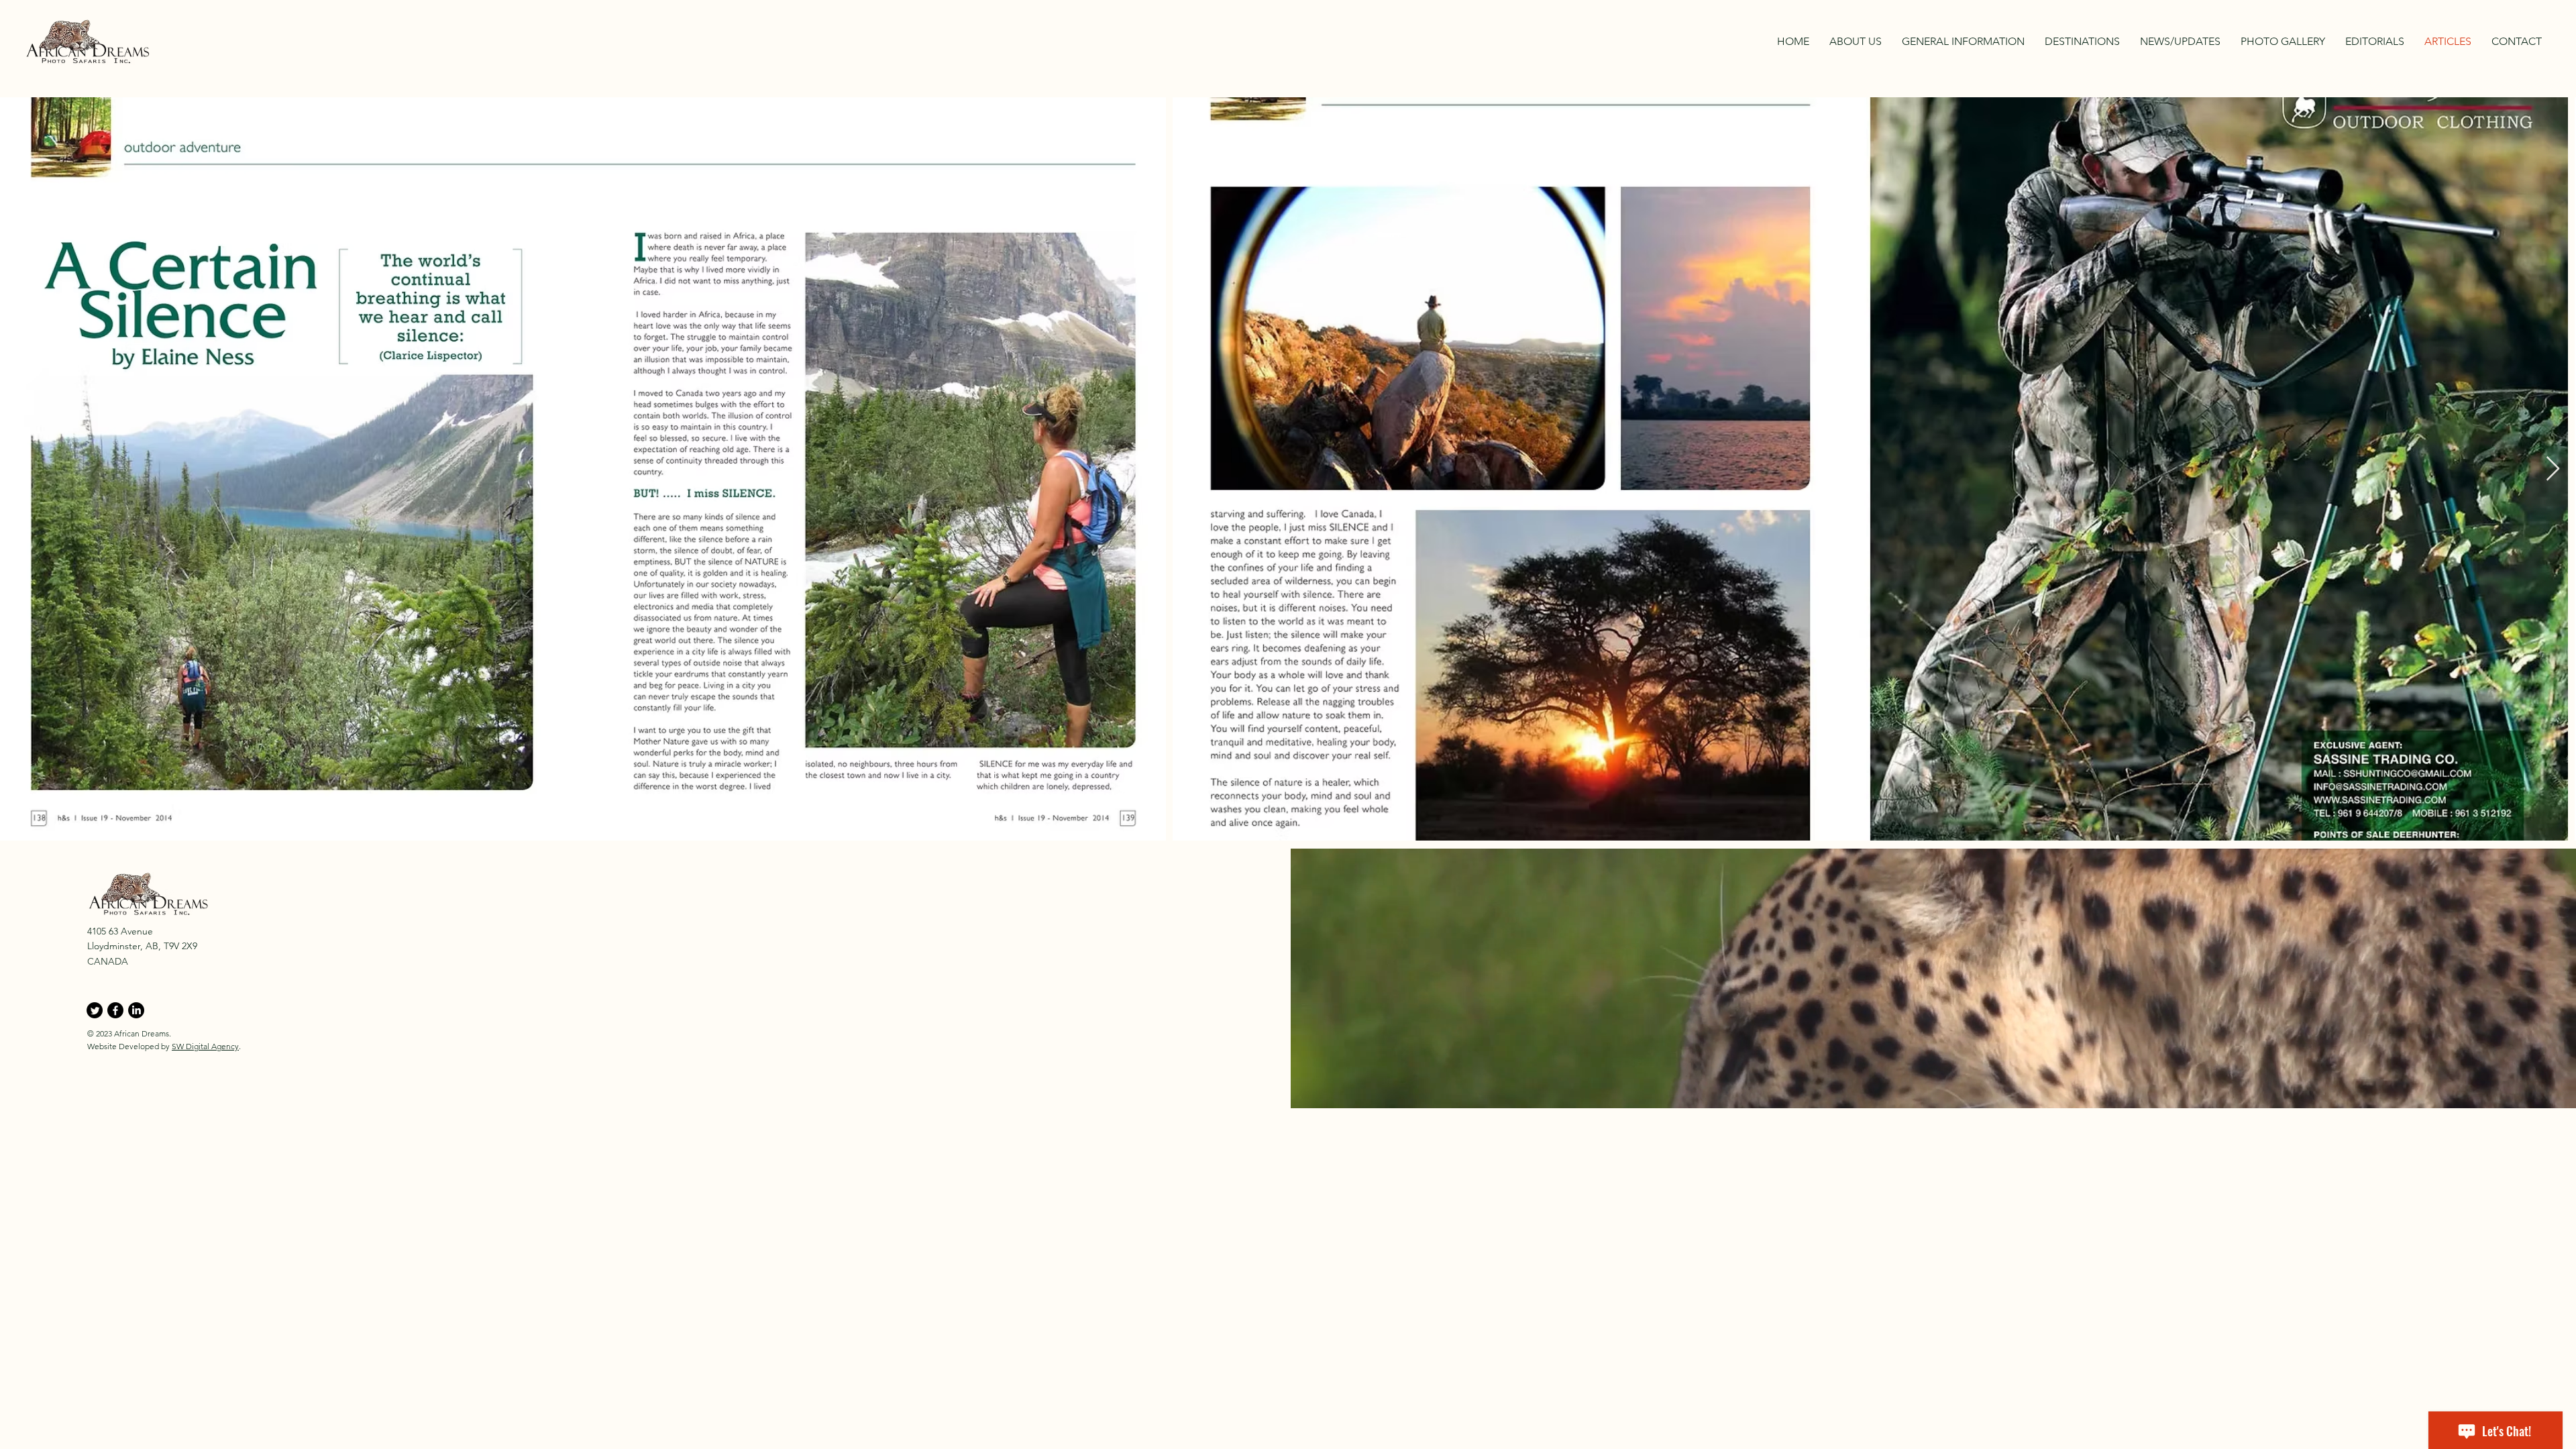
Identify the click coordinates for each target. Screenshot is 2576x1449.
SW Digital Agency (205, 1046)
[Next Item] (2553, 469)
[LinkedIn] (136, 1010)
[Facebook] (115, 1010)
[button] (2082, 42)
